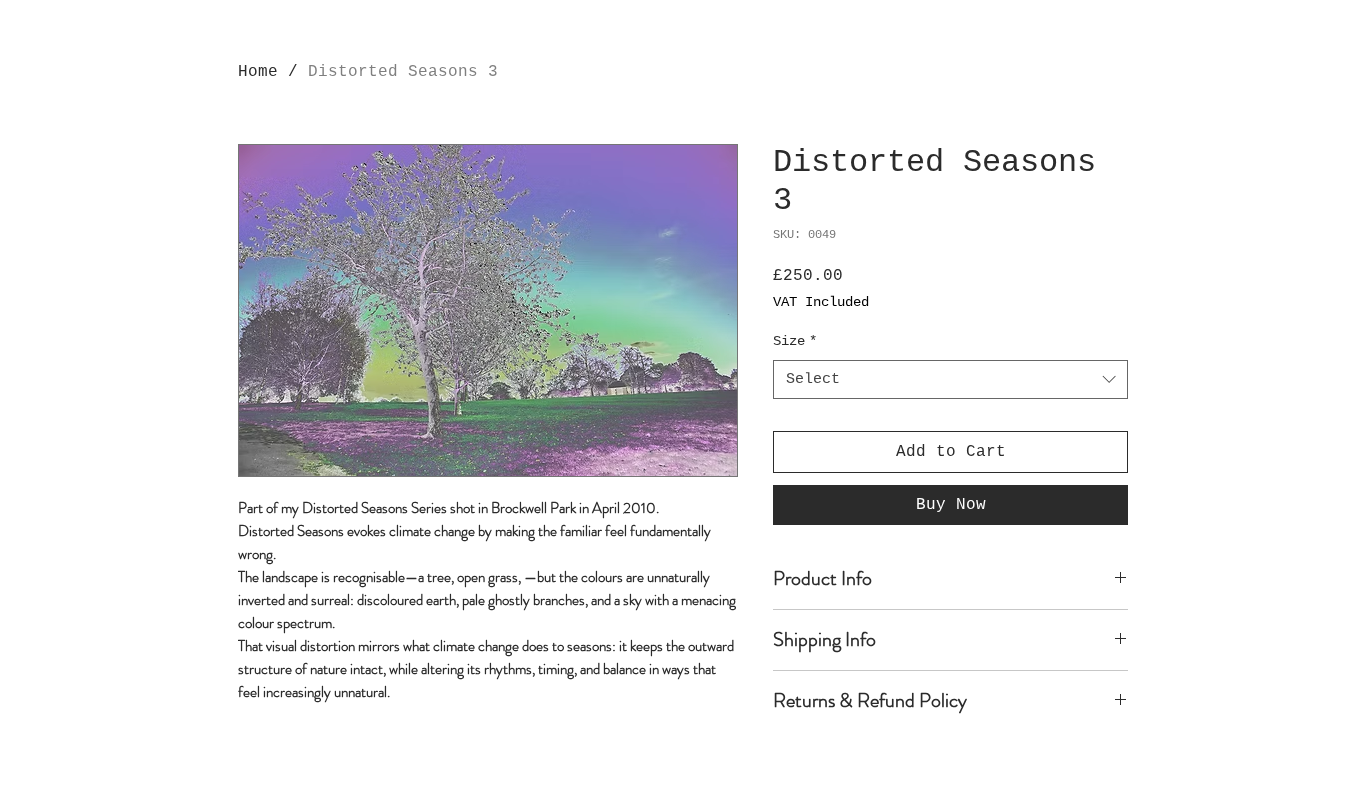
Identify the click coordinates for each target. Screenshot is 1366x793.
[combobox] (950, 379)
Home (258, 72)
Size (795, 341)
